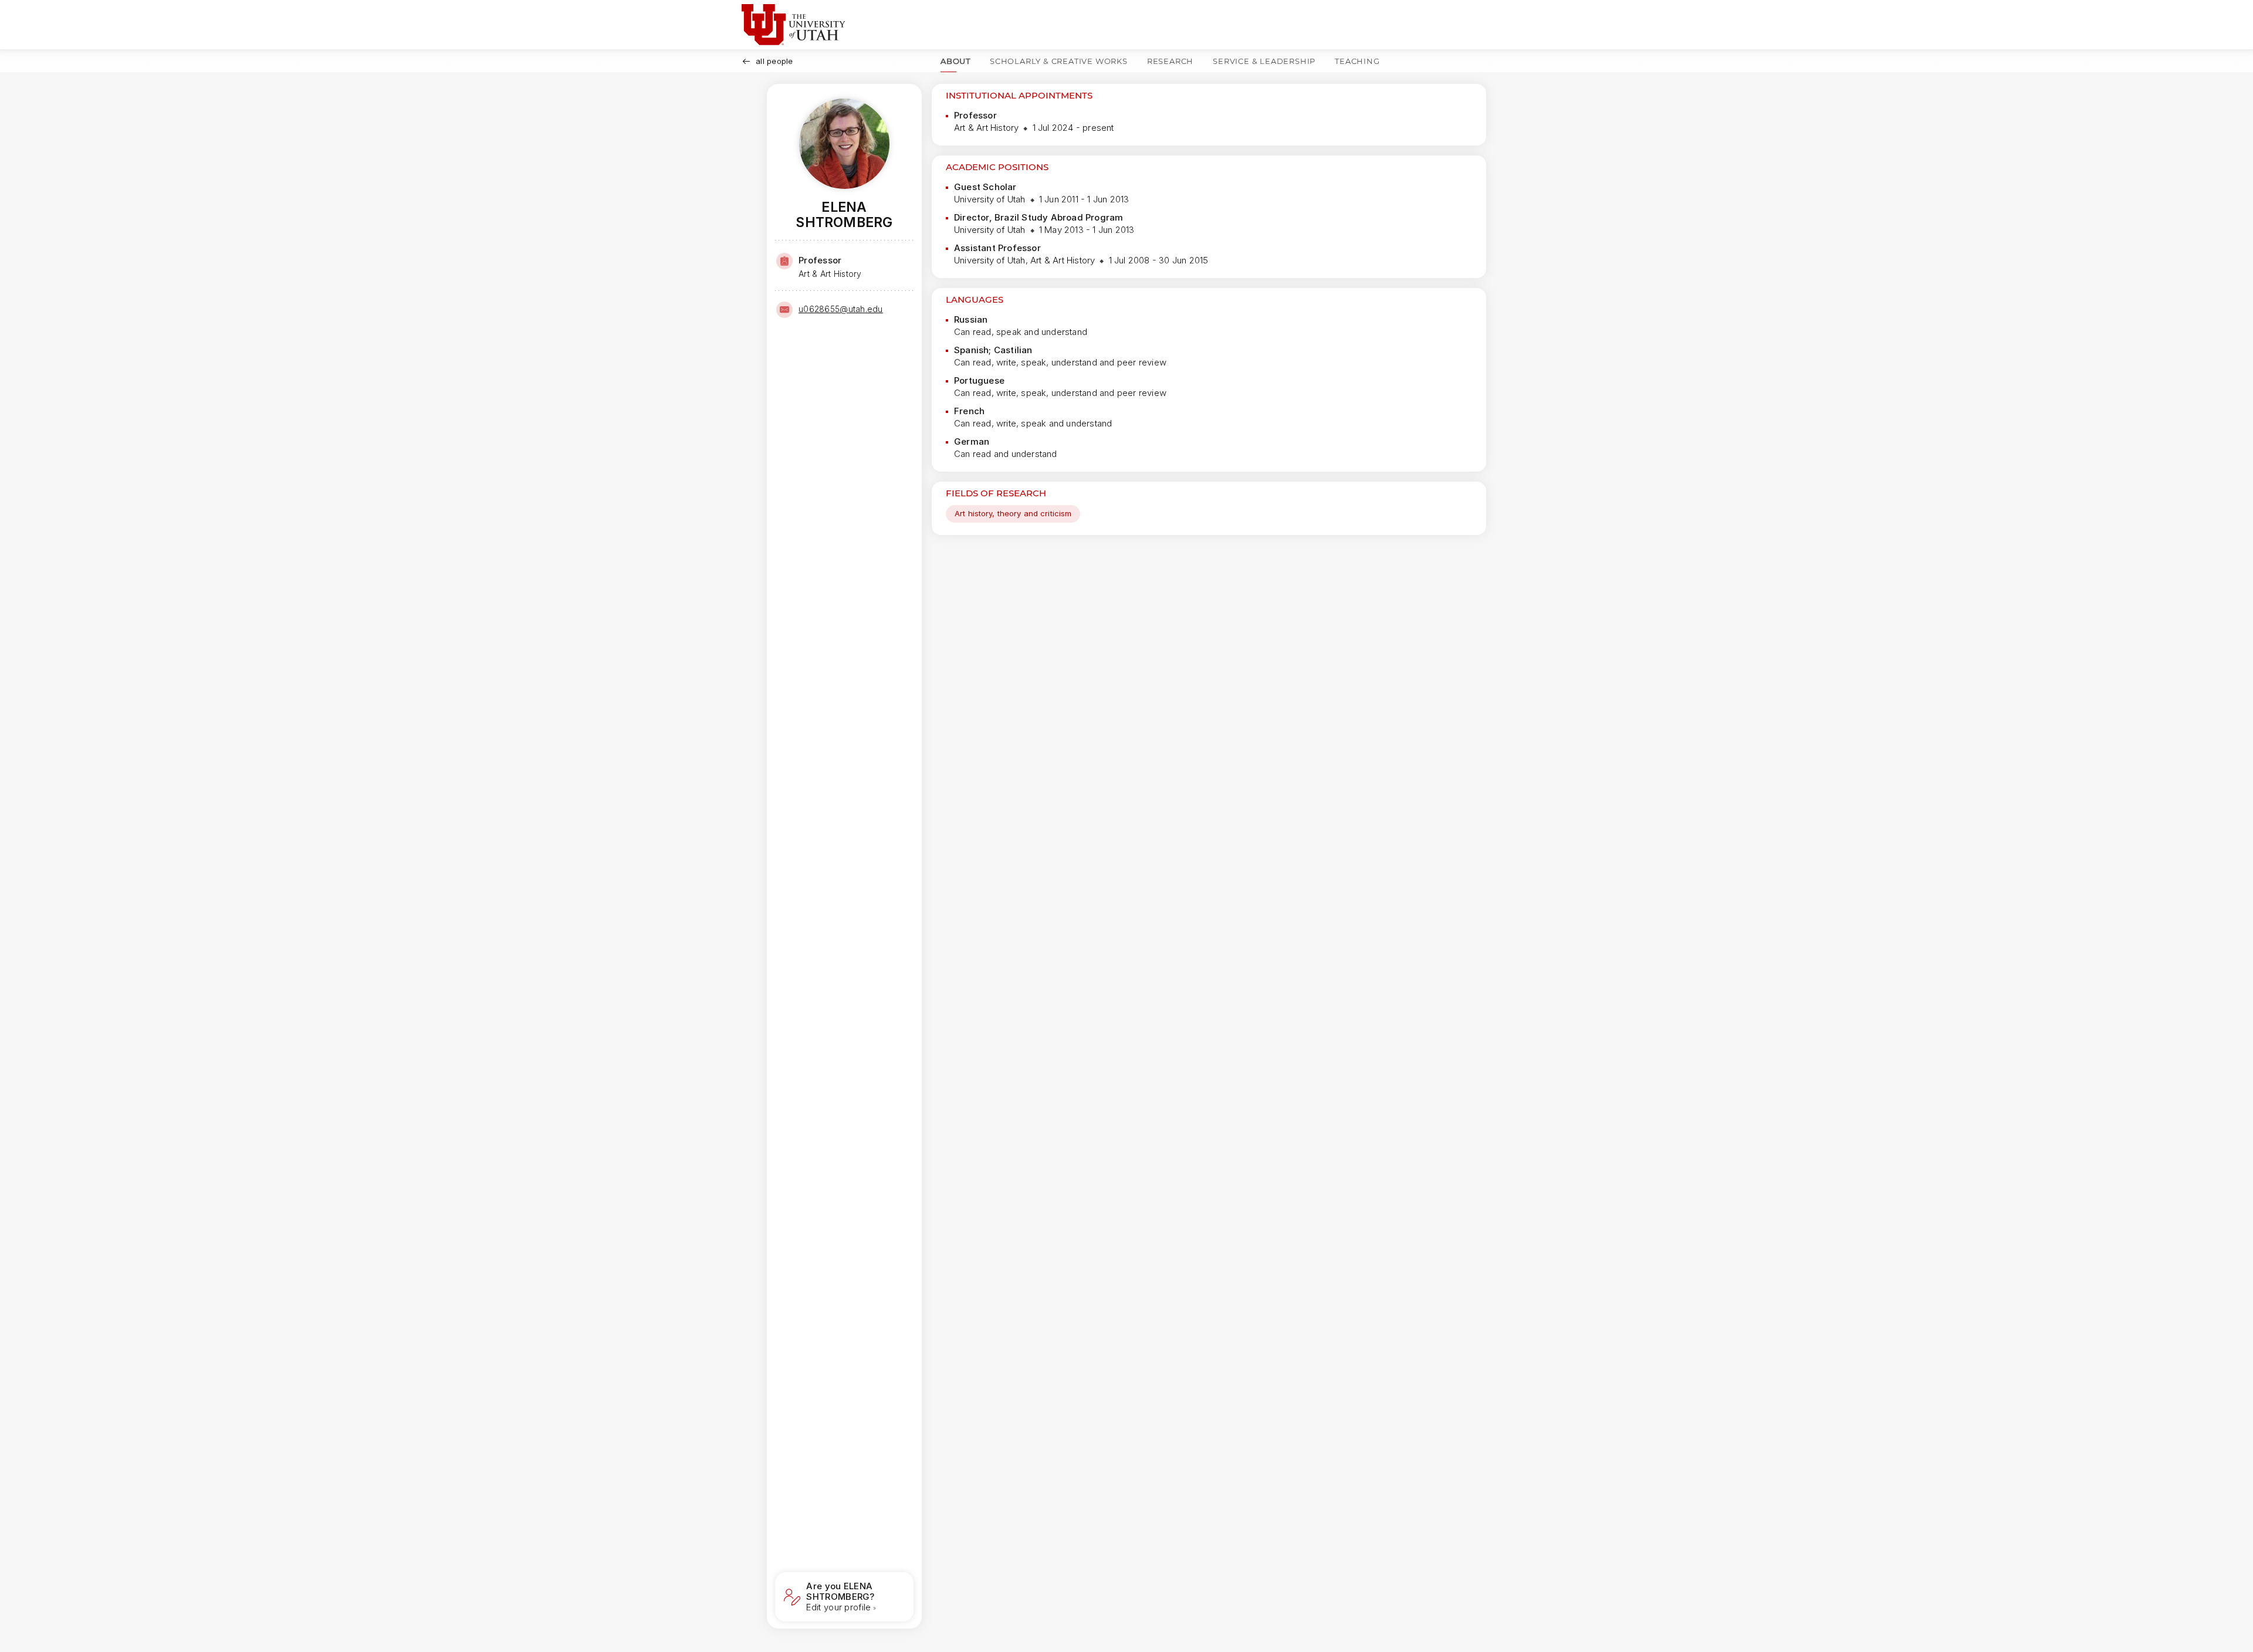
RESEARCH (1170, 61)
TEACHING (1357, 61)
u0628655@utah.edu (841, 309)
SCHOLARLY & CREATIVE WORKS (1059, 61)
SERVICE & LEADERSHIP (1264, 61)
